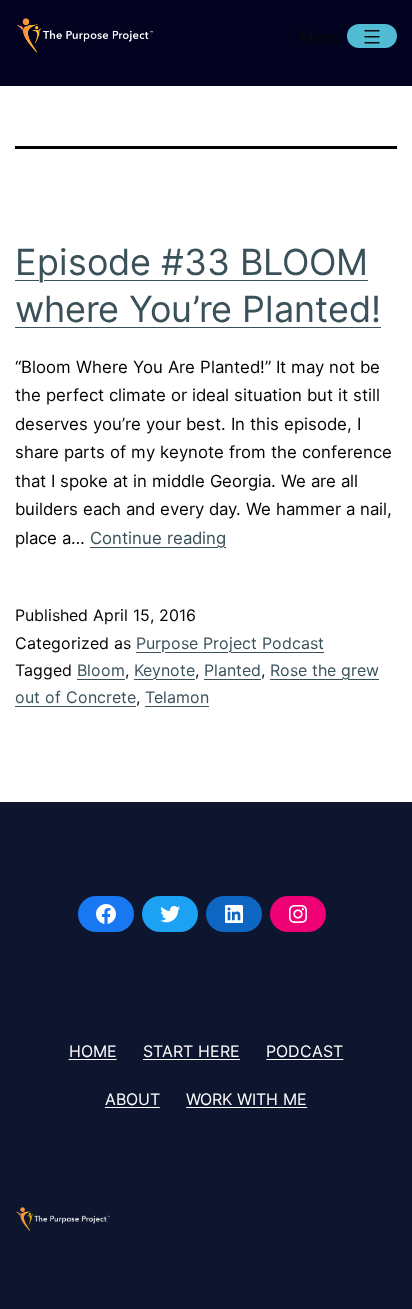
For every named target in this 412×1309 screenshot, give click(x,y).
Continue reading (158, 538)
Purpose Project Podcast (230, 643)
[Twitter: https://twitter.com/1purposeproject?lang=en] (170, 914)
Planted (232, 670)
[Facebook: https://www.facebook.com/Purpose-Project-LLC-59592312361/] (106, 914)
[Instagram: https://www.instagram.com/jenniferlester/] (298, 914)
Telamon (177, 697)
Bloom (101, 670)
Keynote (164, 670)
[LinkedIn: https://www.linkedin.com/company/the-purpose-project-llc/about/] (234, 914)
